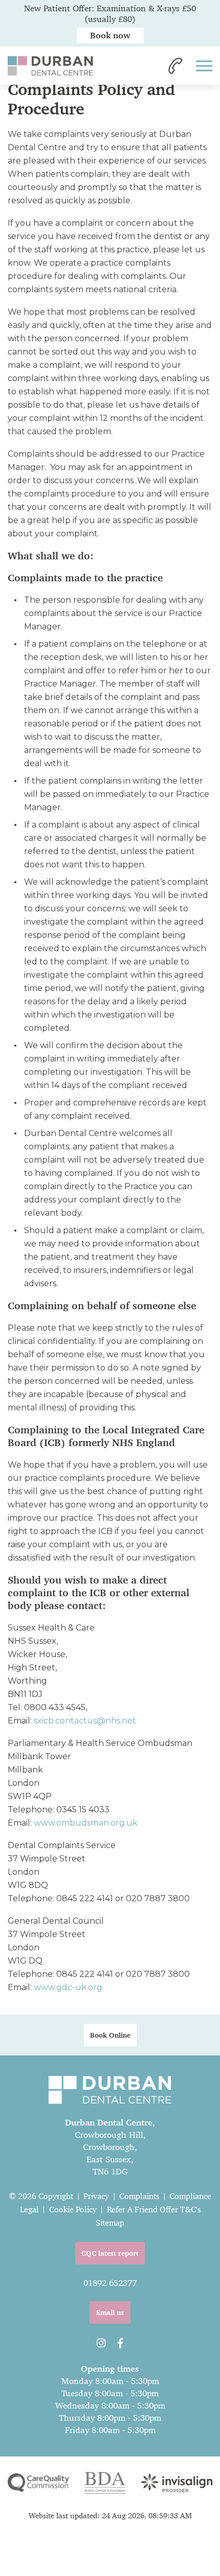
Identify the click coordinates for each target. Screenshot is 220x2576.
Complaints (139, 2196)
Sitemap (110, 2223)
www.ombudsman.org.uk (86, 1823)
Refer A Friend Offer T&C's (154, 2209)
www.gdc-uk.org (68, 1987)
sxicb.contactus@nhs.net (85, 1721)
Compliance (190, 2196)
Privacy (96, 2196)
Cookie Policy (73, 2209)
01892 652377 (110, 2283)
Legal (29, 2209)
